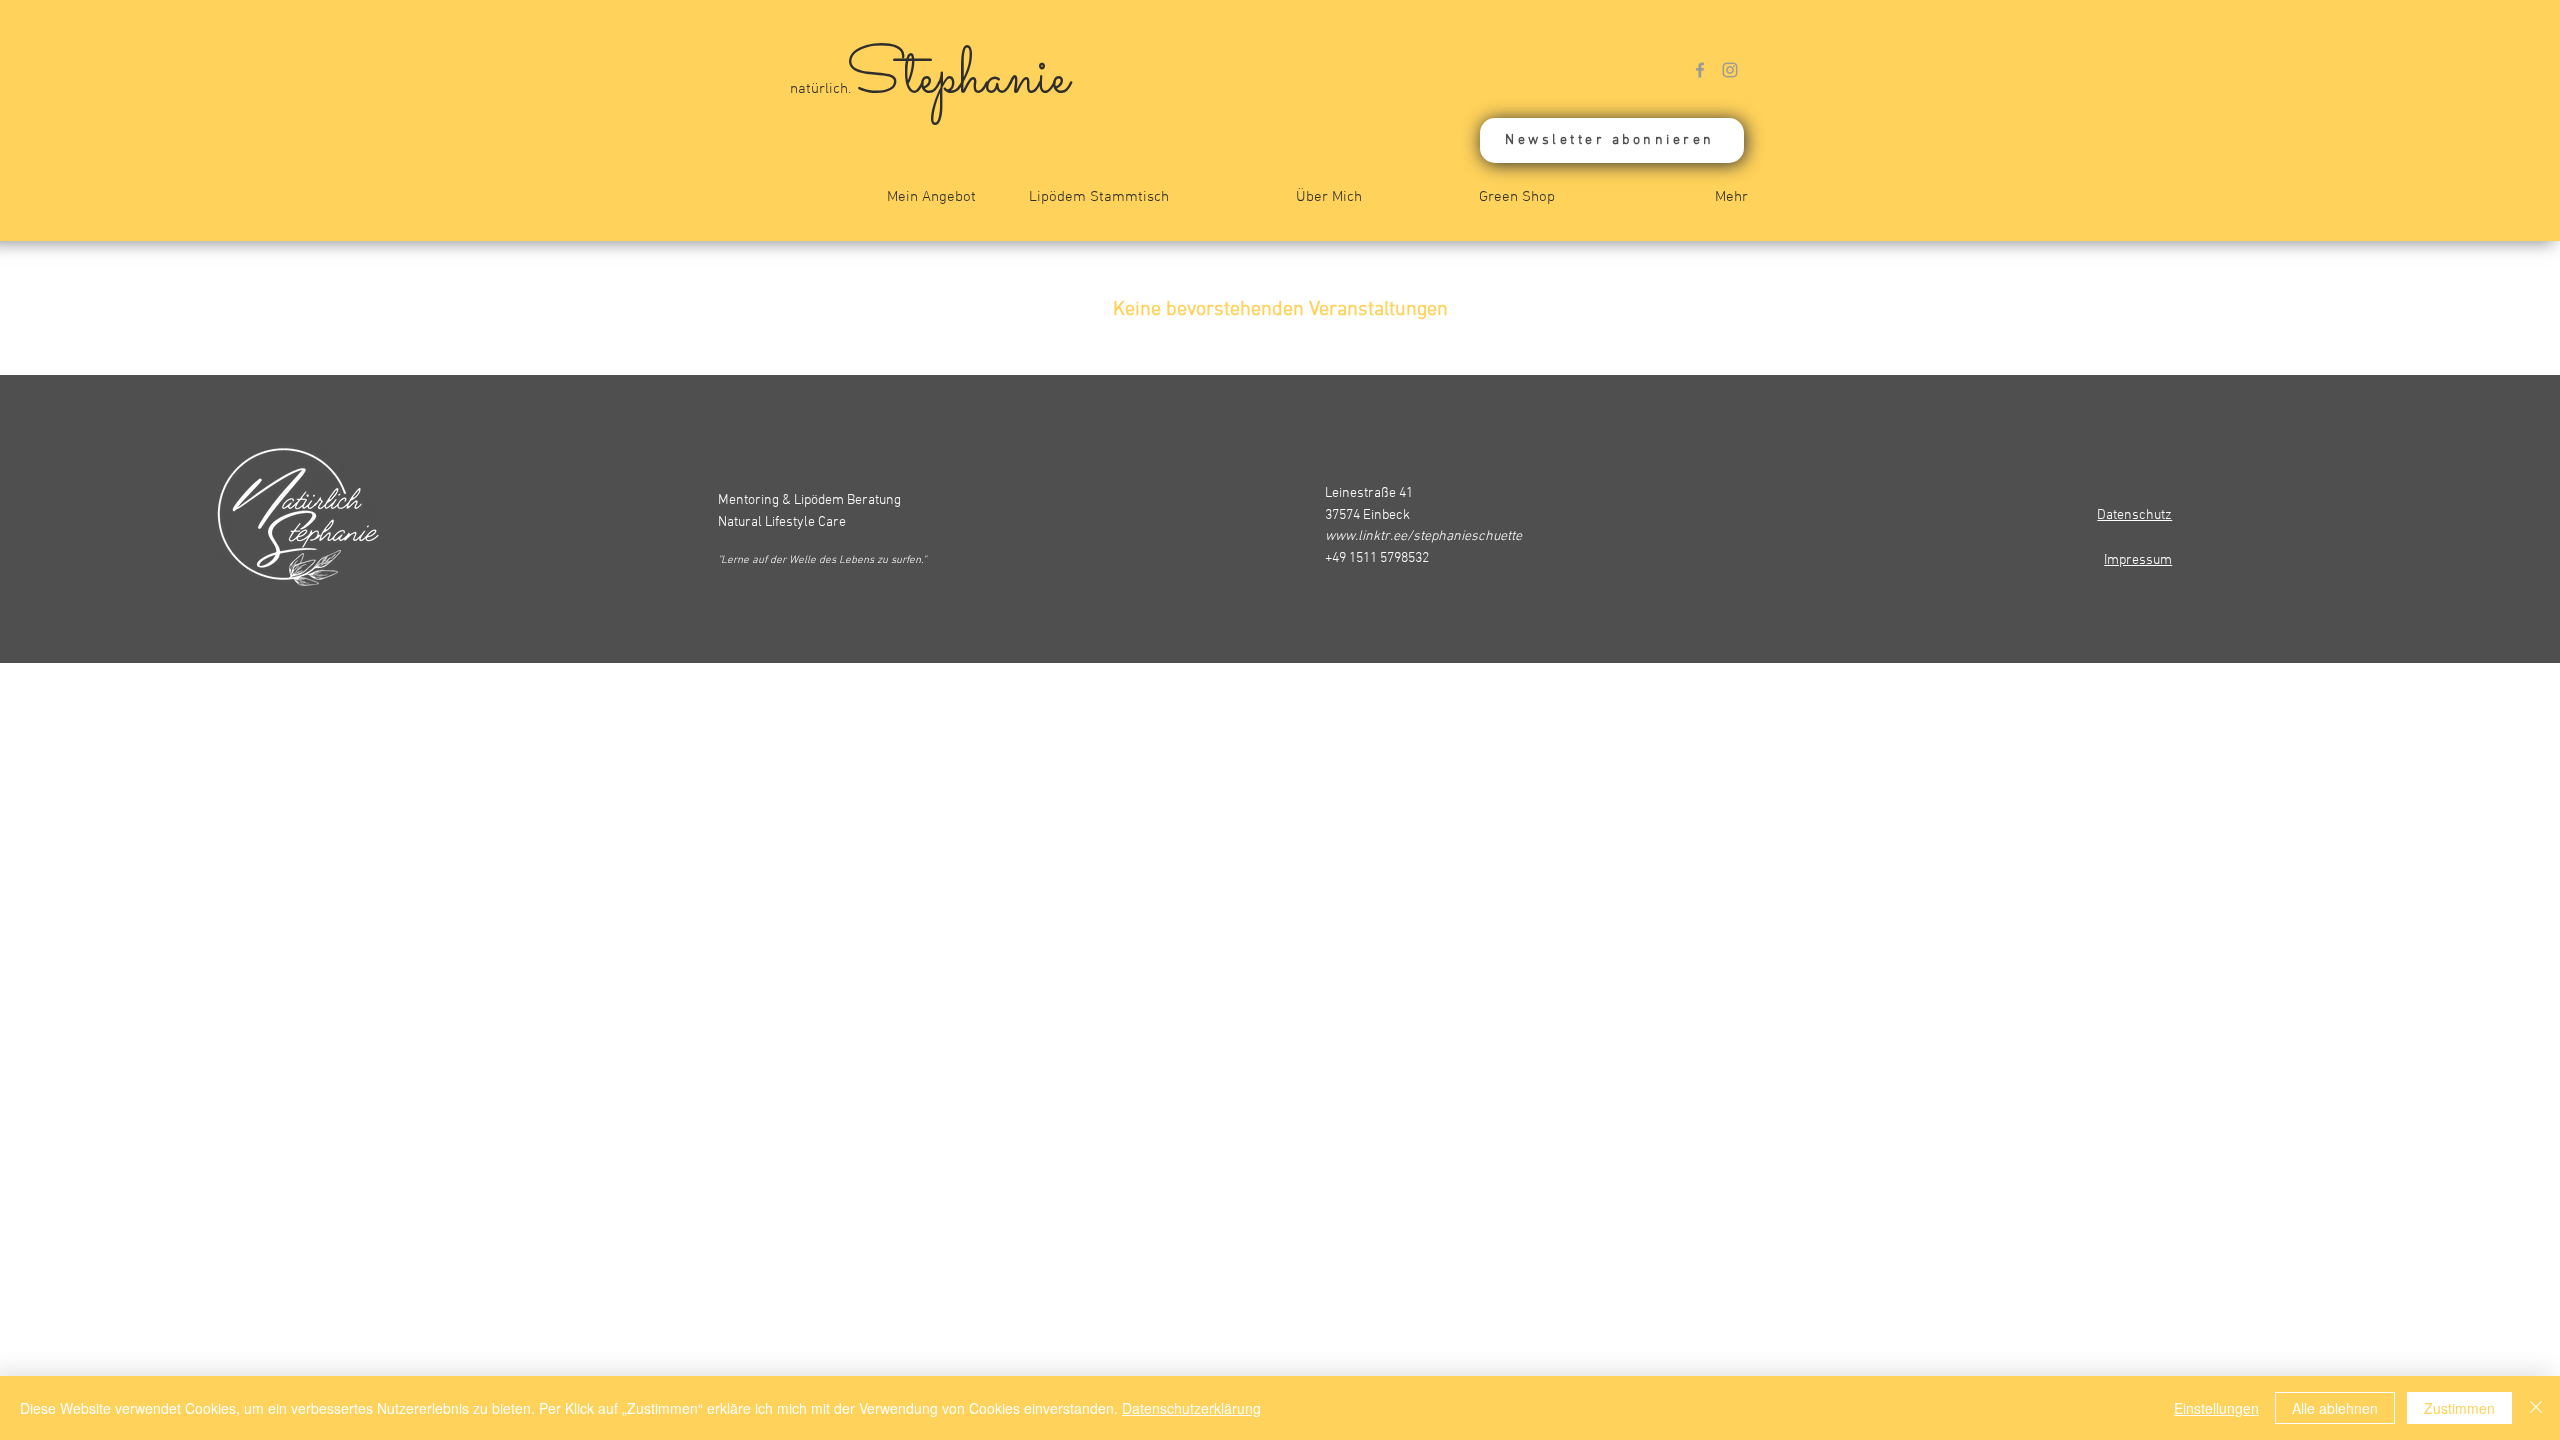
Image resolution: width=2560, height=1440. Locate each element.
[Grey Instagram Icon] (1730, 70)
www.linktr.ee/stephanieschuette (1423, 536)
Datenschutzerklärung (1191, 1408)
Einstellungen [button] (2216, 1408)
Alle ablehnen (2335, 1408)
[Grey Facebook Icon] (1700, 70)
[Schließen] (2536, 1408)
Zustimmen (2459, 1408)
